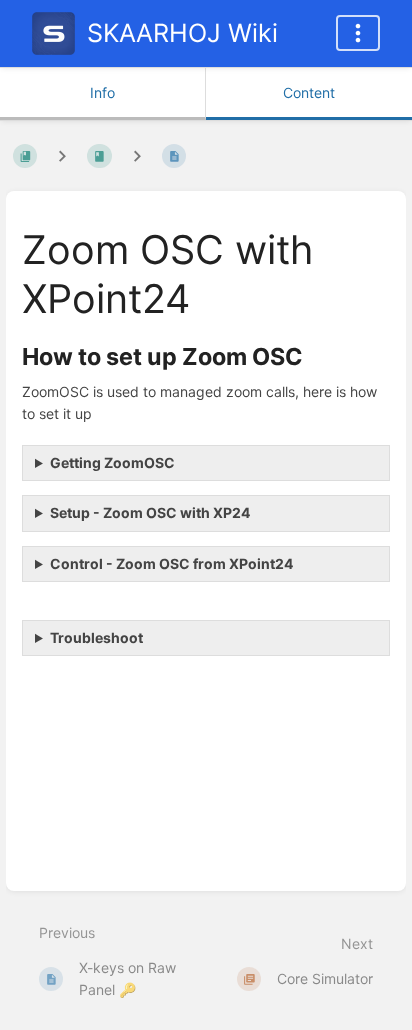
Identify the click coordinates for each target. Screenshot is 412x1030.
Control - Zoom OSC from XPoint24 (171, 563)
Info (102, 92)
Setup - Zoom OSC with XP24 (150, 512)
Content (309, 92)
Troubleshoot (96, 637)
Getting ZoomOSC (112, 462)
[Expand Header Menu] (358, 33)
